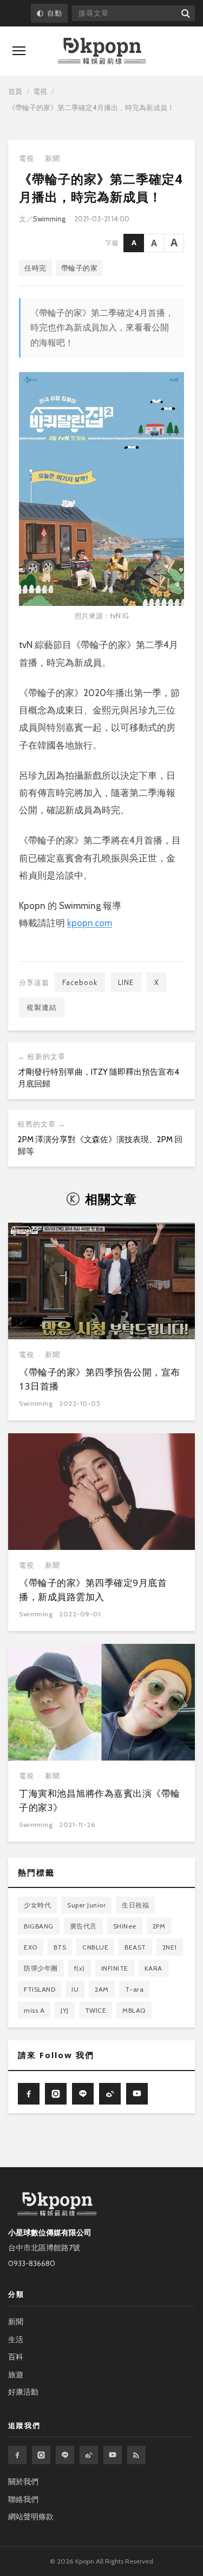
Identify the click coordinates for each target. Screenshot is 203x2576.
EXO (31, 1947)
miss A (34, 2010)
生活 (16, 2339)
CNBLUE (95, 1947)
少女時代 (37, 1905)
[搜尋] (185, 13)
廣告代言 (83, 1926)
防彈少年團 (41, 1968)
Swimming (49, 219)
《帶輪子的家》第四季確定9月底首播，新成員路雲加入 (93, 1590)
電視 (40, 91)
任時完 (35, 268)
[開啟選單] (19, 51)
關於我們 (23, 2481)
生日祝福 (135, 1905)
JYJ (65, 2010)
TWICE (96, 2010)
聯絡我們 (23, 2499)
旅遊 (16, 2375)
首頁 (15, 91)
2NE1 (170, 1947)
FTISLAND (40, 1989)
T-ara (135, 1989)
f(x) (80, 1968)
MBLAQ (134, 2010)
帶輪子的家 (80, 268)
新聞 (53, 159)
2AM (102, 1989)
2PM (159, 1926)
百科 (16, 2357)
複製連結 (42, 1007)
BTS (60, 1947)
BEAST (135, 1947)
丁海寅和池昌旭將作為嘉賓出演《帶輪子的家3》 (100, 1800)
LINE (126, 982)
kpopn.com (90, 923)
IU (75, 1989)
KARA (153, 1968)
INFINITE (115, 1968)
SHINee (125, 1926)
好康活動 (23, 2392)
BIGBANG (39, 1926)
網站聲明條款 (31, 2517)
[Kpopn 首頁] (102, 51)
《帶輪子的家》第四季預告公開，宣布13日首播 (100, 1379)
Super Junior (86, 1905)
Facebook (80, 982)
